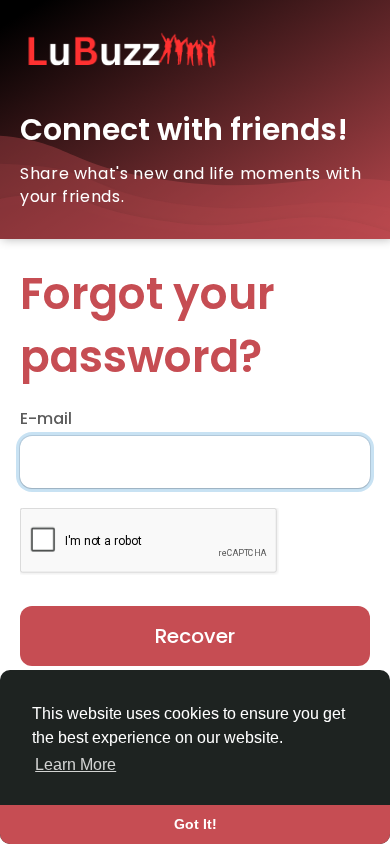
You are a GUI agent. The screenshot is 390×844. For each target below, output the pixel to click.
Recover (195, 636)
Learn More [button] (75, 764)
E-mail (46, 419)
